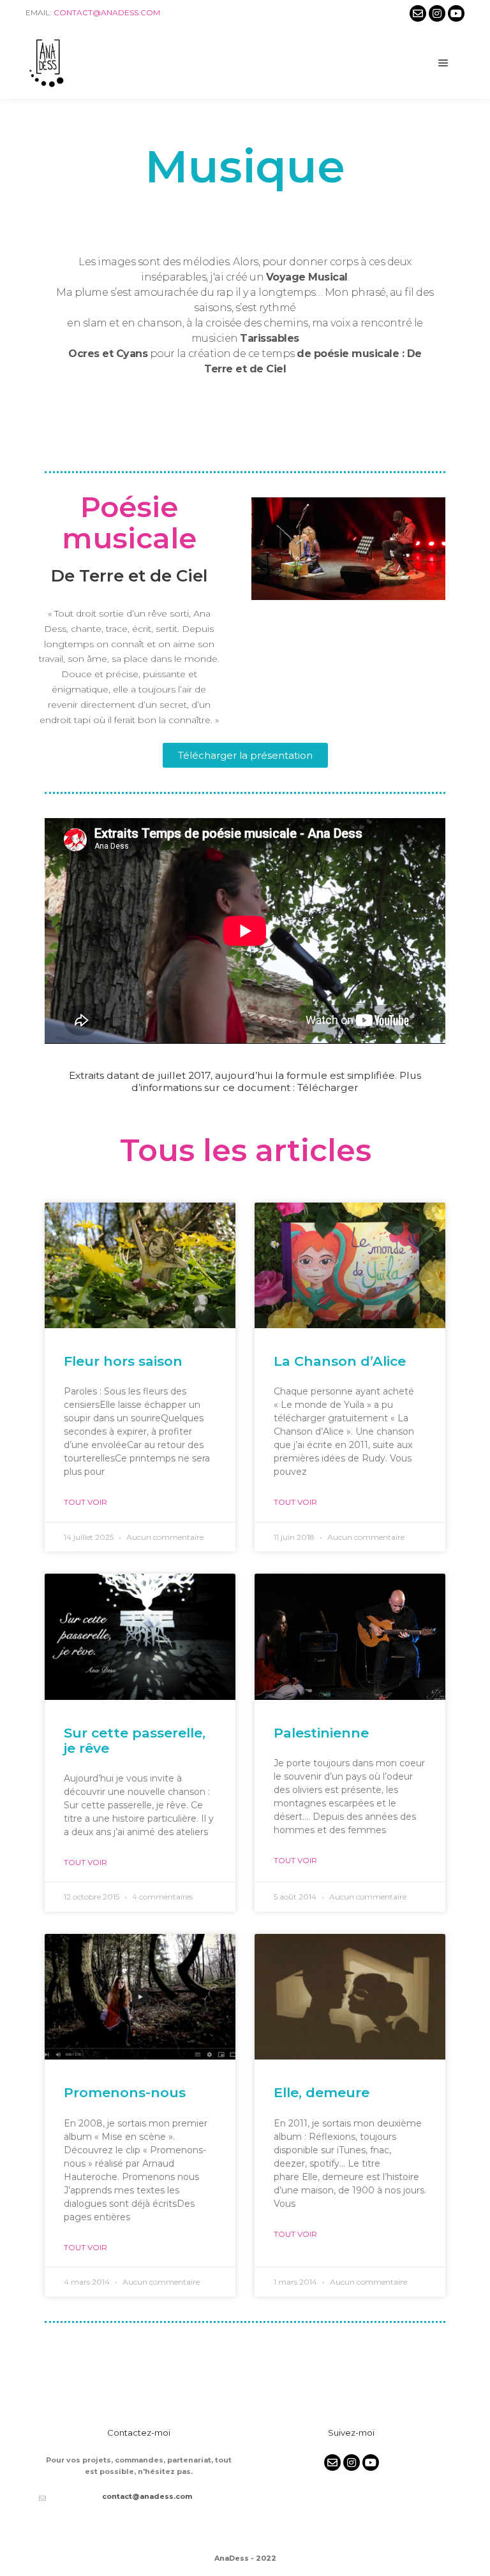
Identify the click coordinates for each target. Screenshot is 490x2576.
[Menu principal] (443, 63)
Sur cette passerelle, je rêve (135, 1740)
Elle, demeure (322, 2092)
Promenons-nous (125, 2092)
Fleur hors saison (123, 1361)
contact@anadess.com (107, 12)
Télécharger (328, 1087)
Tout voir (85, 1502)
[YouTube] (456, 13)
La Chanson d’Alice (340, 1361)
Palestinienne (321, 1733)
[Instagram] (437, 13)
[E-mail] (418, 13)
